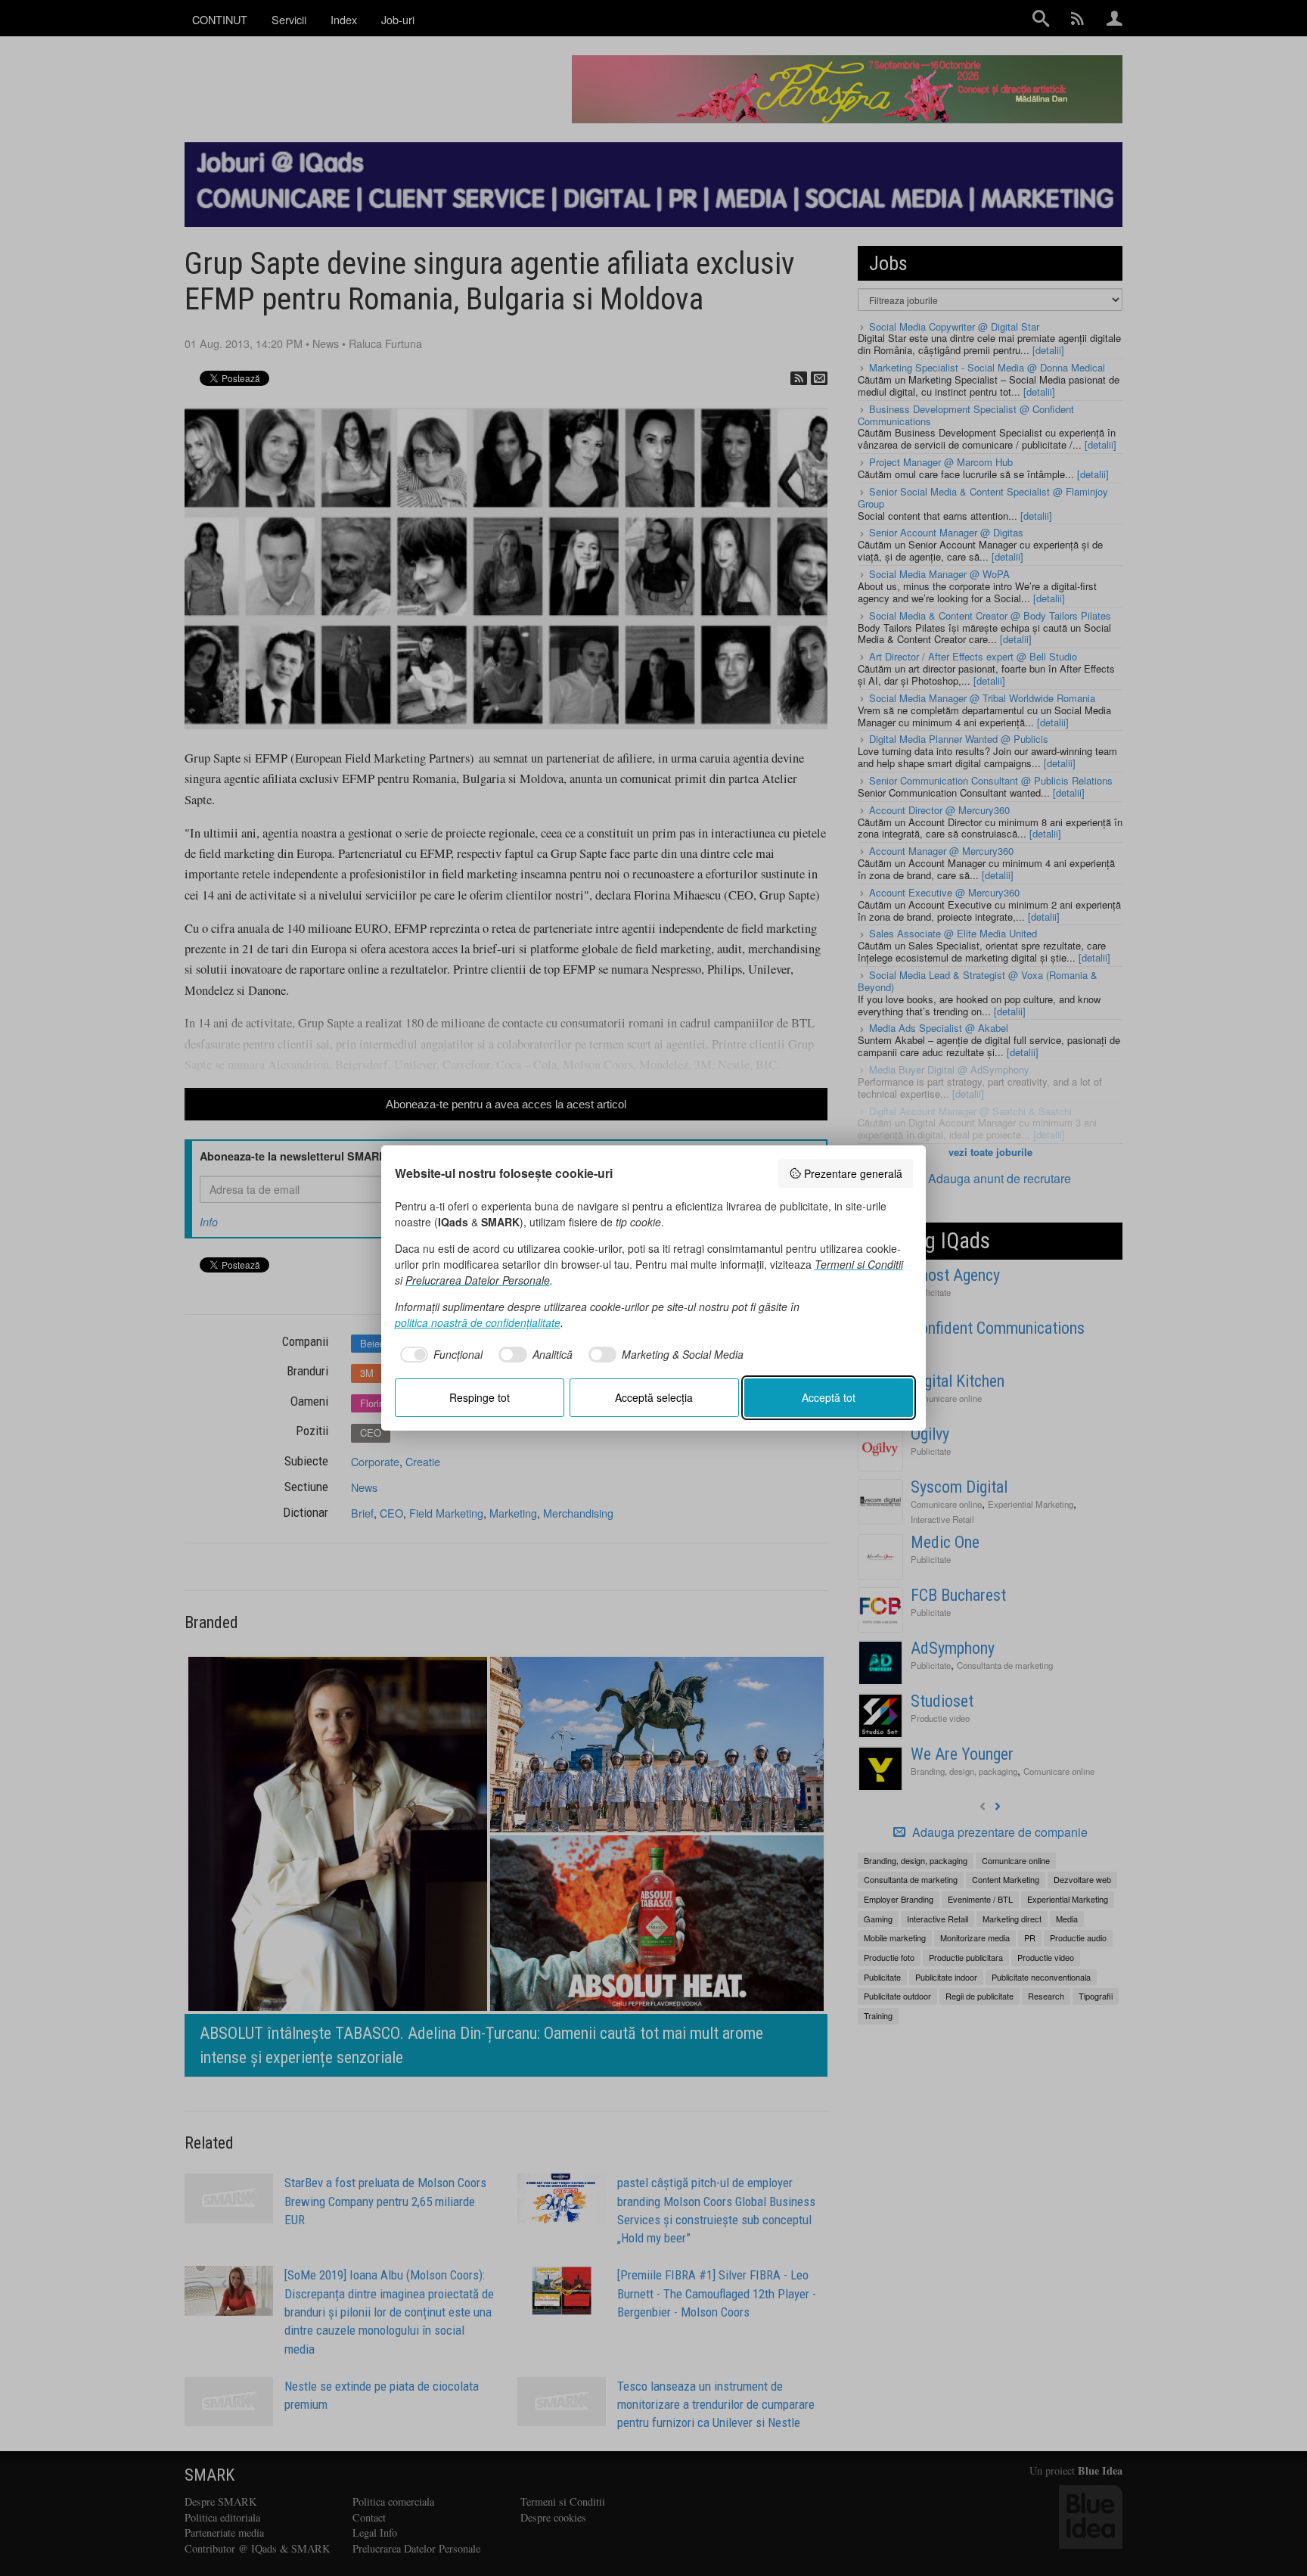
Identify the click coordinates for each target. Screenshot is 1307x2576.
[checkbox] (439, 1355)
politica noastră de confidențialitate (478, 1322)
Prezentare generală (853, 1173)
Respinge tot (480, 1397)
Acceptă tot (829, 1397)
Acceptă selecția (654, 1397)
